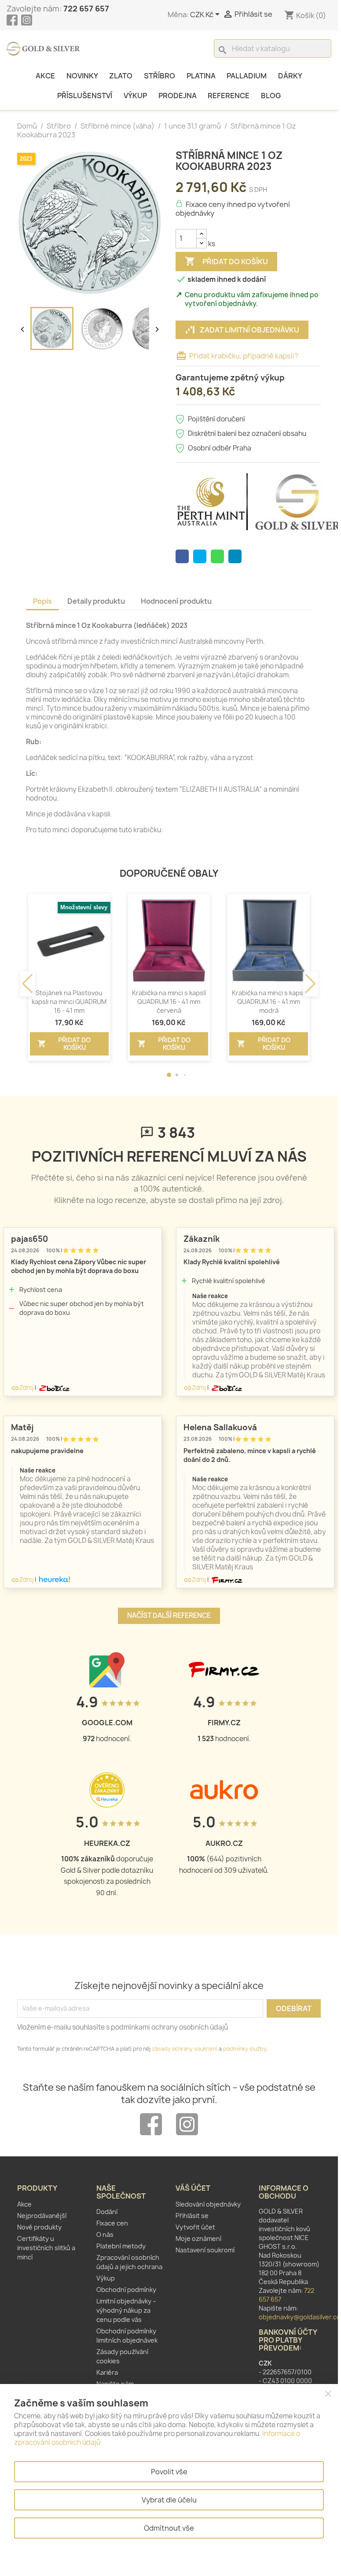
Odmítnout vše (169, 2528)
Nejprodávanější (42, 2216)
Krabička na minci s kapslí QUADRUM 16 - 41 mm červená (169, 1002)
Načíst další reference (169, 1615)
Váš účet (193, 2188)
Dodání (107, 2212)
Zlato (121, 76)
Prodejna (178, 96)
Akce (45, 76)
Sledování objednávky (208, 2204)
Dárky (290, 76)
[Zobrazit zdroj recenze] (54, 1388)
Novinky (82, 76)
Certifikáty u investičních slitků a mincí (46, 2248)
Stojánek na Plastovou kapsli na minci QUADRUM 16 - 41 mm (69, 1002)
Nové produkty (39, 2227)
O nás (105, 2235)
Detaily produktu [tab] (96, 601)
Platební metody (121, 2246)
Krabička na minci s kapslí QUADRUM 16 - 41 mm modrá (269, 1002)
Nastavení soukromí (205, 2250)
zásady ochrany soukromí (185, 2049)
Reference (229, 96)
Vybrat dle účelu (169, 2500)
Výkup (135, 96)
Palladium (247, 76)
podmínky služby (245, 2049)
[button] (169, 1075)
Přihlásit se (192, 2216)
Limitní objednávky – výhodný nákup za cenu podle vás (126, 2310)
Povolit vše (169, 2472)
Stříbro (159, 76)
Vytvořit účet (195, 2227)
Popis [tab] (42, 601)
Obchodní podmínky (126, 2290)
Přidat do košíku (226, 261)
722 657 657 (86, 9)
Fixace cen (112, 2223)
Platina (201, 76)
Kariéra (107, 2372)
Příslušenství (85, 96)
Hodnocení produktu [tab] (176, 601)
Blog (271, 96)
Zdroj (22, 1388)
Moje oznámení (198, 2238)
